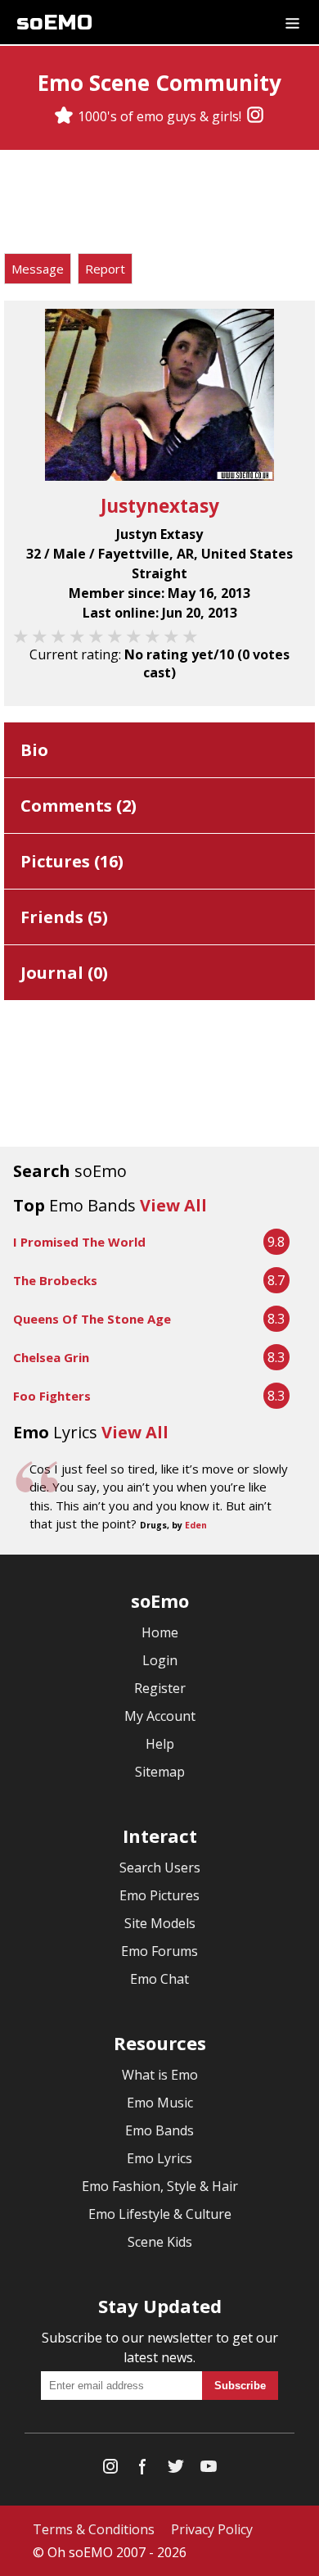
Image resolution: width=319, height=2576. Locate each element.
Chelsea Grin (51, 1357)
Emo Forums (159, 1951)
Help (160, 1744)
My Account (160, 1716)
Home (160, 1632)
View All (173, 1205)
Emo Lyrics (159, 2158)
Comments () (79, 806)
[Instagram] (255, 116)
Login (160, 1660)
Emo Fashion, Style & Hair (160, 2186)
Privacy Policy (212, 2529)
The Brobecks (55, 1280)
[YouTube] (209, 2470)
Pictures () (72, 861)
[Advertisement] (159, 204)
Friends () (64, 917)
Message (38, 269)
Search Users (160, 1867)
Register (160, 1688)
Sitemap (160, 1772)
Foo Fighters (52, 1396)
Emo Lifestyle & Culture (160, 2214)
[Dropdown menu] (292, 22)
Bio (34, 750)
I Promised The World (79, 1242)
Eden (196, 1525)
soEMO (54, 23)
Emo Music (160, 2103)
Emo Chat (159, 1979)
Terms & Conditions (94, 2529)
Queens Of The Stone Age (92, 1319)
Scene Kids (160, 2242)
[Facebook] (143, 2470)
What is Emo (160, 2075)
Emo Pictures (159, 1895)
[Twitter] (176, 2470)
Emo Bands (159, 2130)
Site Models (160, 1923)
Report (105, 269)
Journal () (64, 973)
